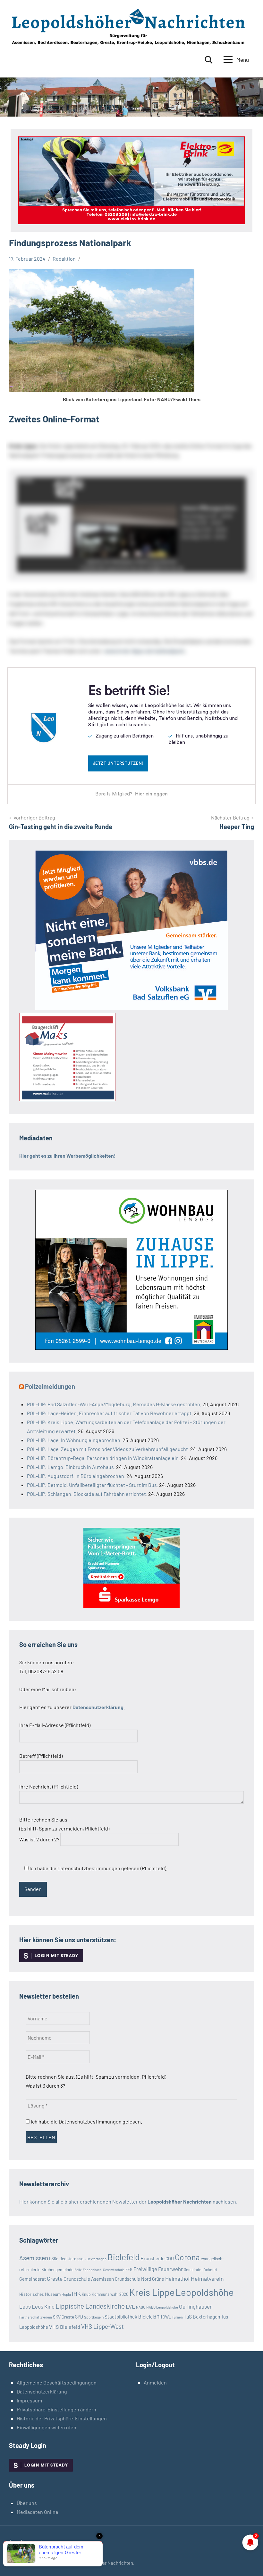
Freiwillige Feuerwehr (158, 2269)
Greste (55, 2278)
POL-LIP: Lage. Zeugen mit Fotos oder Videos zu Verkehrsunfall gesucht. (108, 1449)
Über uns (27, 2503)
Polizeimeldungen (50, 1386)
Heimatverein (207, 2278)
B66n (54, 2259)
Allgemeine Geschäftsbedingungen (57, 2382)
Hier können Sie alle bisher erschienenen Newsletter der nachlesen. (128, 2201)
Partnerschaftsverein (36, 2317)
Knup (86, 2294)
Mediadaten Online (38, 2512)
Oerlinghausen (196, 2306)
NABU (141, 2307)
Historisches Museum (40, 2294)
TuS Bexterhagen (202, 2316)
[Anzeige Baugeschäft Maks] (67, 1099)
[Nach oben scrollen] (250, 2563)
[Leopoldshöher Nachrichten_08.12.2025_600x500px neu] (131, 1348)
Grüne (158, 2279)
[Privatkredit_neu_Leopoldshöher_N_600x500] (131, 1606)
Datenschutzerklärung (42, 2391)
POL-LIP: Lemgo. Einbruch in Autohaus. (71, 1467)
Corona (187, 2257)
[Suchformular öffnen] (209, 60)
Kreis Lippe (152, 2292)
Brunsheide (153, 2258)
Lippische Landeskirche (90, 2306)
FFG (129, 2270)
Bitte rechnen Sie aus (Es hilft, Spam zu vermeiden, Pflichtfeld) (64, 1829)
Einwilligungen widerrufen (47, 2427)
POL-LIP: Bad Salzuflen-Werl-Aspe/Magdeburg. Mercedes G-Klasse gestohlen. (114, 1404)
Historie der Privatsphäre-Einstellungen (62, 2418)
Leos (25, 2306)
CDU (170, 2258)
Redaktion (64, 259)
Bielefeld (123, 2257)
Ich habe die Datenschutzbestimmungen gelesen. (86, 2121)
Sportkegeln (94, 2317)
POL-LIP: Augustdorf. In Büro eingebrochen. (76, 1476)
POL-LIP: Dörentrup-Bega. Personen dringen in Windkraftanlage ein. (103, 1458)
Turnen (177, 2317)
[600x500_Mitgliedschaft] (131, 1008)
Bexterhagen (97, 2259)
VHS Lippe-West (102, 2326)
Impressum (29, 2400)
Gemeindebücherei (200, 2270)
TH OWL (164, 2317)
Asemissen (34, 2258)
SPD (79, 2317)
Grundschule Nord (133, 2279)
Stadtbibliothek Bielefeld (130, 2317)
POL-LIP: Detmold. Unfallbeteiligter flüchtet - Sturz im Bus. (93, 1485)
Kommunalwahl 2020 (110, 2294)
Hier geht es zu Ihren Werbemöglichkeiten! (68, 1156)
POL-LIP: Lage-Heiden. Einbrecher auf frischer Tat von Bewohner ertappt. (110, 1413)
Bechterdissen (72, 2259)
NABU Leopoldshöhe (162, 2307)
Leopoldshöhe (205, 2292)
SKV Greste (64, 2317)
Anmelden (155, 2382)
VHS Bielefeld (65, 2327)
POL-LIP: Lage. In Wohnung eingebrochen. (74, 1440)
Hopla (66, 2294)
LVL (130, 2306)
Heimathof (178, 2278)
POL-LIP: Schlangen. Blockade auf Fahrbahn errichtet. (87, 1494)
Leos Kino (43, 2306)
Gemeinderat (33, 2279)
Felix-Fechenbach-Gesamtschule (99, 2270)
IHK (76, 2294)
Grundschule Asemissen (89, 2279)
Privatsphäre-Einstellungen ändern (56, 2409)
